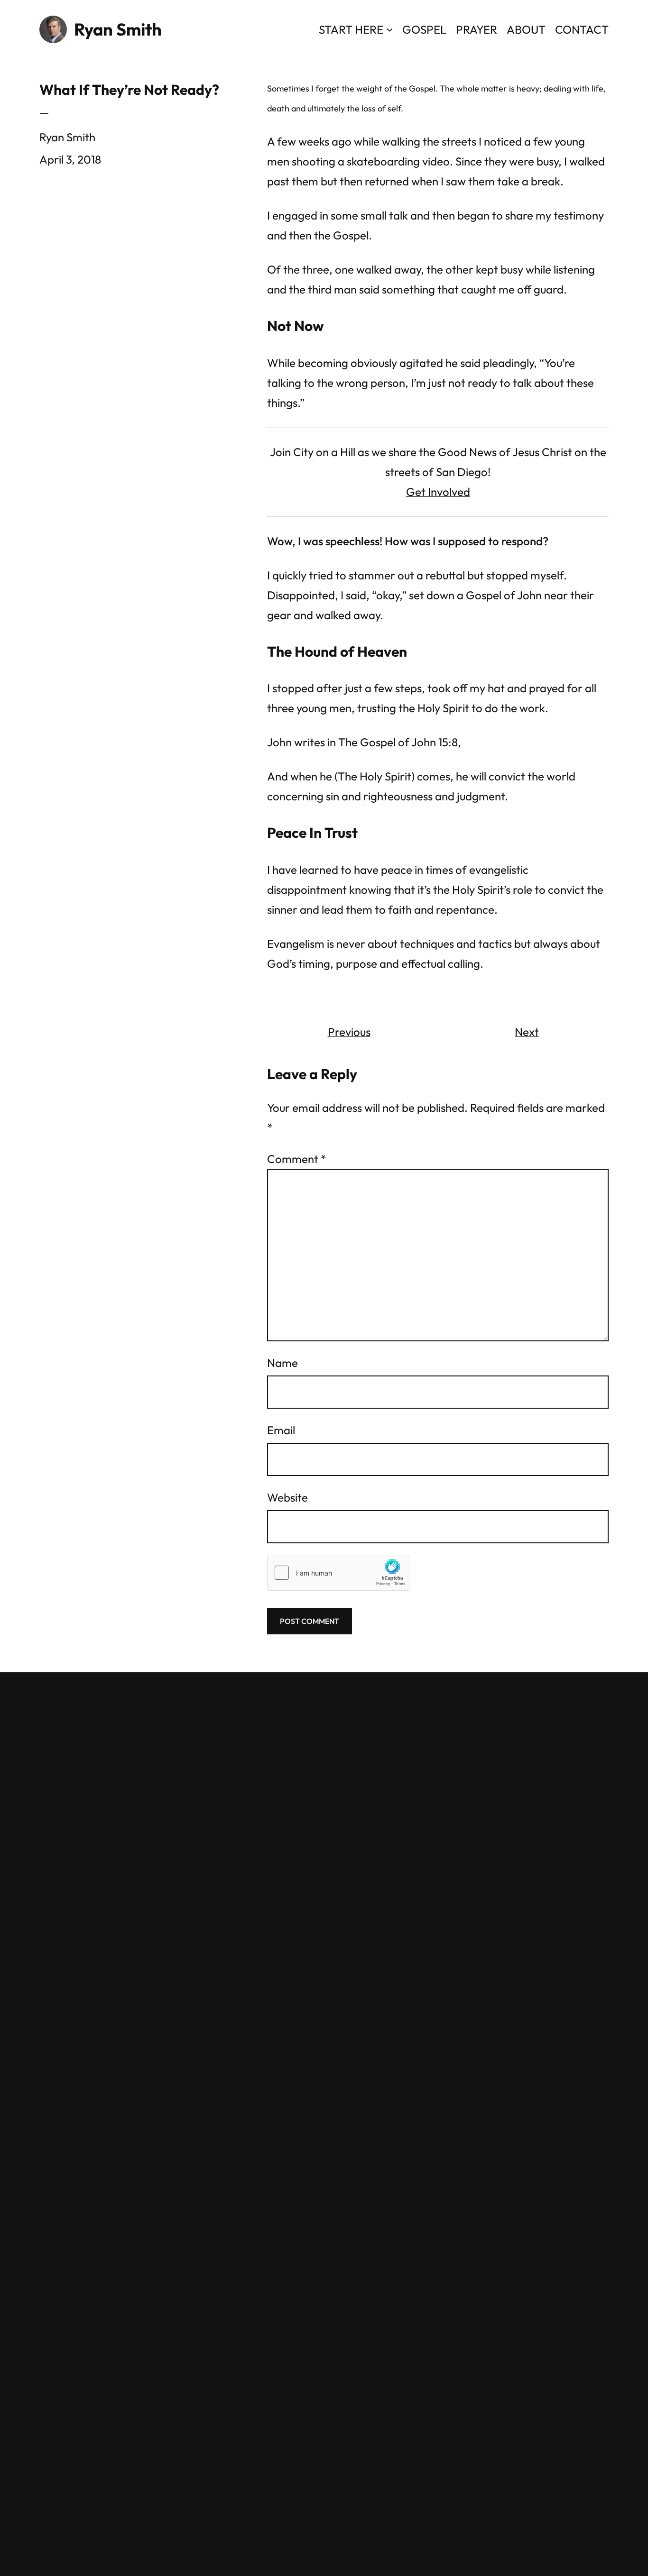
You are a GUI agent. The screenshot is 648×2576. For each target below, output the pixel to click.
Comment (297, 1159)
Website (287, 1497)
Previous (349, 1032)
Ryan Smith (118, 29)
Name (282, 1363)
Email (281, 1430)
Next (527, 1032)
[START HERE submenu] (389, 29)
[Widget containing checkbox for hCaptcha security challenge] (339, 1573)
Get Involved (438, 492)
